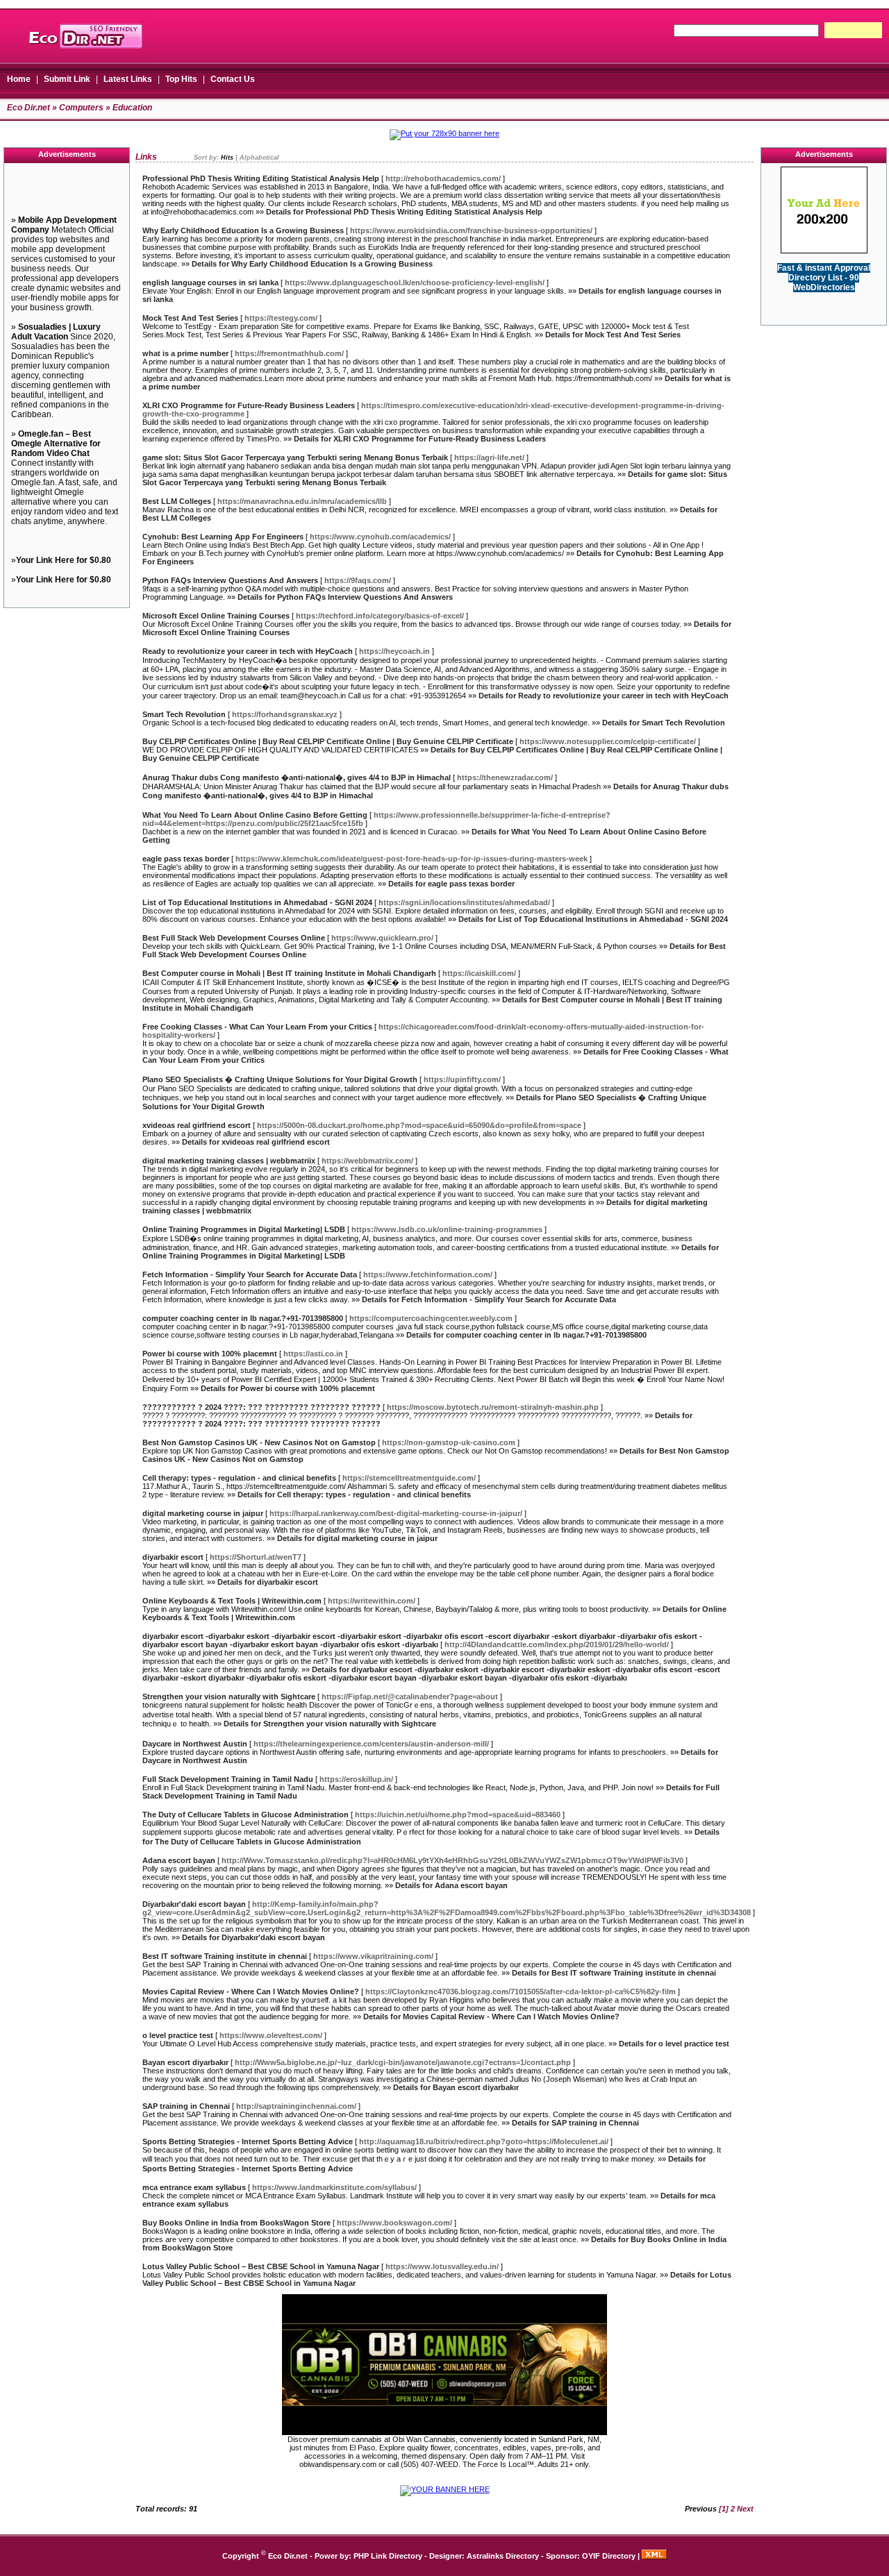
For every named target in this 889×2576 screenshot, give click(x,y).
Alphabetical (259, 158)
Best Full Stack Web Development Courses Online (234, 938)
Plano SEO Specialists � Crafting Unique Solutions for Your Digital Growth (280, 1079)
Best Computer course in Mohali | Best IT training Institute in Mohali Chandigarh (289, 973)
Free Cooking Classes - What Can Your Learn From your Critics (257, 1027)
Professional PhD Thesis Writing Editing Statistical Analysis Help (261, 178)
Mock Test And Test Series (190, 318)
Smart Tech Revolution (184, 714)
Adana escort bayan (179, 1860)
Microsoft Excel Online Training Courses (216, 616)
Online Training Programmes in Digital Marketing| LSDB (244, 1229)
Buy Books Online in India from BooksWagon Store (236, 2223)
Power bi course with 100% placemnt (210, 1354)
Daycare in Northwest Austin (195, 1744)
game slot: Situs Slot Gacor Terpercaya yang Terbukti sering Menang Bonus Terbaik (295, 457)
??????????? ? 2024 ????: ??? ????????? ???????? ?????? (261, 1407)
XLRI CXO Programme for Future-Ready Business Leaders (249, 405)
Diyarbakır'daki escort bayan (194, 1904)
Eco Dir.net (28, 108)
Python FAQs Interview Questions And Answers (230, 580)
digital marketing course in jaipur (203, 1513)
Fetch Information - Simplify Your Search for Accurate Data (250, 1274)
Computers (81, 108)
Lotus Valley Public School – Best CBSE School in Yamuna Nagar (261, 2266)
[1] (724, 2509)
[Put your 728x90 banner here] (444, 133)
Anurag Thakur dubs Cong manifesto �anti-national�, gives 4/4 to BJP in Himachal (297, 777)
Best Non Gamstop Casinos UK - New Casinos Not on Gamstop (259, 1442)
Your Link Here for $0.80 (64, 560)
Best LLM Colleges (177, 501)
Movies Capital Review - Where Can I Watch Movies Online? (251, 1992)
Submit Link (67, 79)
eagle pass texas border (186, 859)
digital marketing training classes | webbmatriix (229, 1161)
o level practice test (178, 2035)
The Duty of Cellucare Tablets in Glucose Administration (246, 1815)
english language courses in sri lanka (210, 283)
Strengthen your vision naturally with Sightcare (229, 1697)
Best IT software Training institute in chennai (225, 1956)
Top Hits (181, 79)
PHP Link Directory (388, 2556)
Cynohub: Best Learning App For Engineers (223, 537)
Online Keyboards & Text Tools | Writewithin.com (232, 1601)
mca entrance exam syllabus (194, 2187)
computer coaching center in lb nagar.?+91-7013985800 (243, 1318)
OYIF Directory (609, 2556)
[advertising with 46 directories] (824, 251)
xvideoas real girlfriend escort (197, 1125)
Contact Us (233, 79)
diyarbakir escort (173, 1557)
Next (745, 2509)
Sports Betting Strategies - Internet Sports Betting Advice (248, 2141)
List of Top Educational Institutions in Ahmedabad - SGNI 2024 (257, 902)
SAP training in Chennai (186, 2106)
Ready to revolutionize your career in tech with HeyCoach (248, 651)
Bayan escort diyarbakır (185, 2062)
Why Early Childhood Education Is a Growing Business (243, 230)
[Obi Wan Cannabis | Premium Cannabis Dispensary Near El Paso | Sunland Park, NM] (444, 2432)
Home (19, 79)
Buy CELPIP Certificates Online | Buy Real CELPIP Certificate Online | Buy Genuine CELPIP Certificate (328, 741)
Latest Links (128, 79)
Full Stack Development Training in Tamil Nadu (228, 1779)
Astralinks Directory (503, 2556)
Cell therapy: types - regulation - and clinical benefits (239, 1478)
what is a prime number (185, 353)
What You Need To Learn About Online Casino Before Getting (255, 815)
